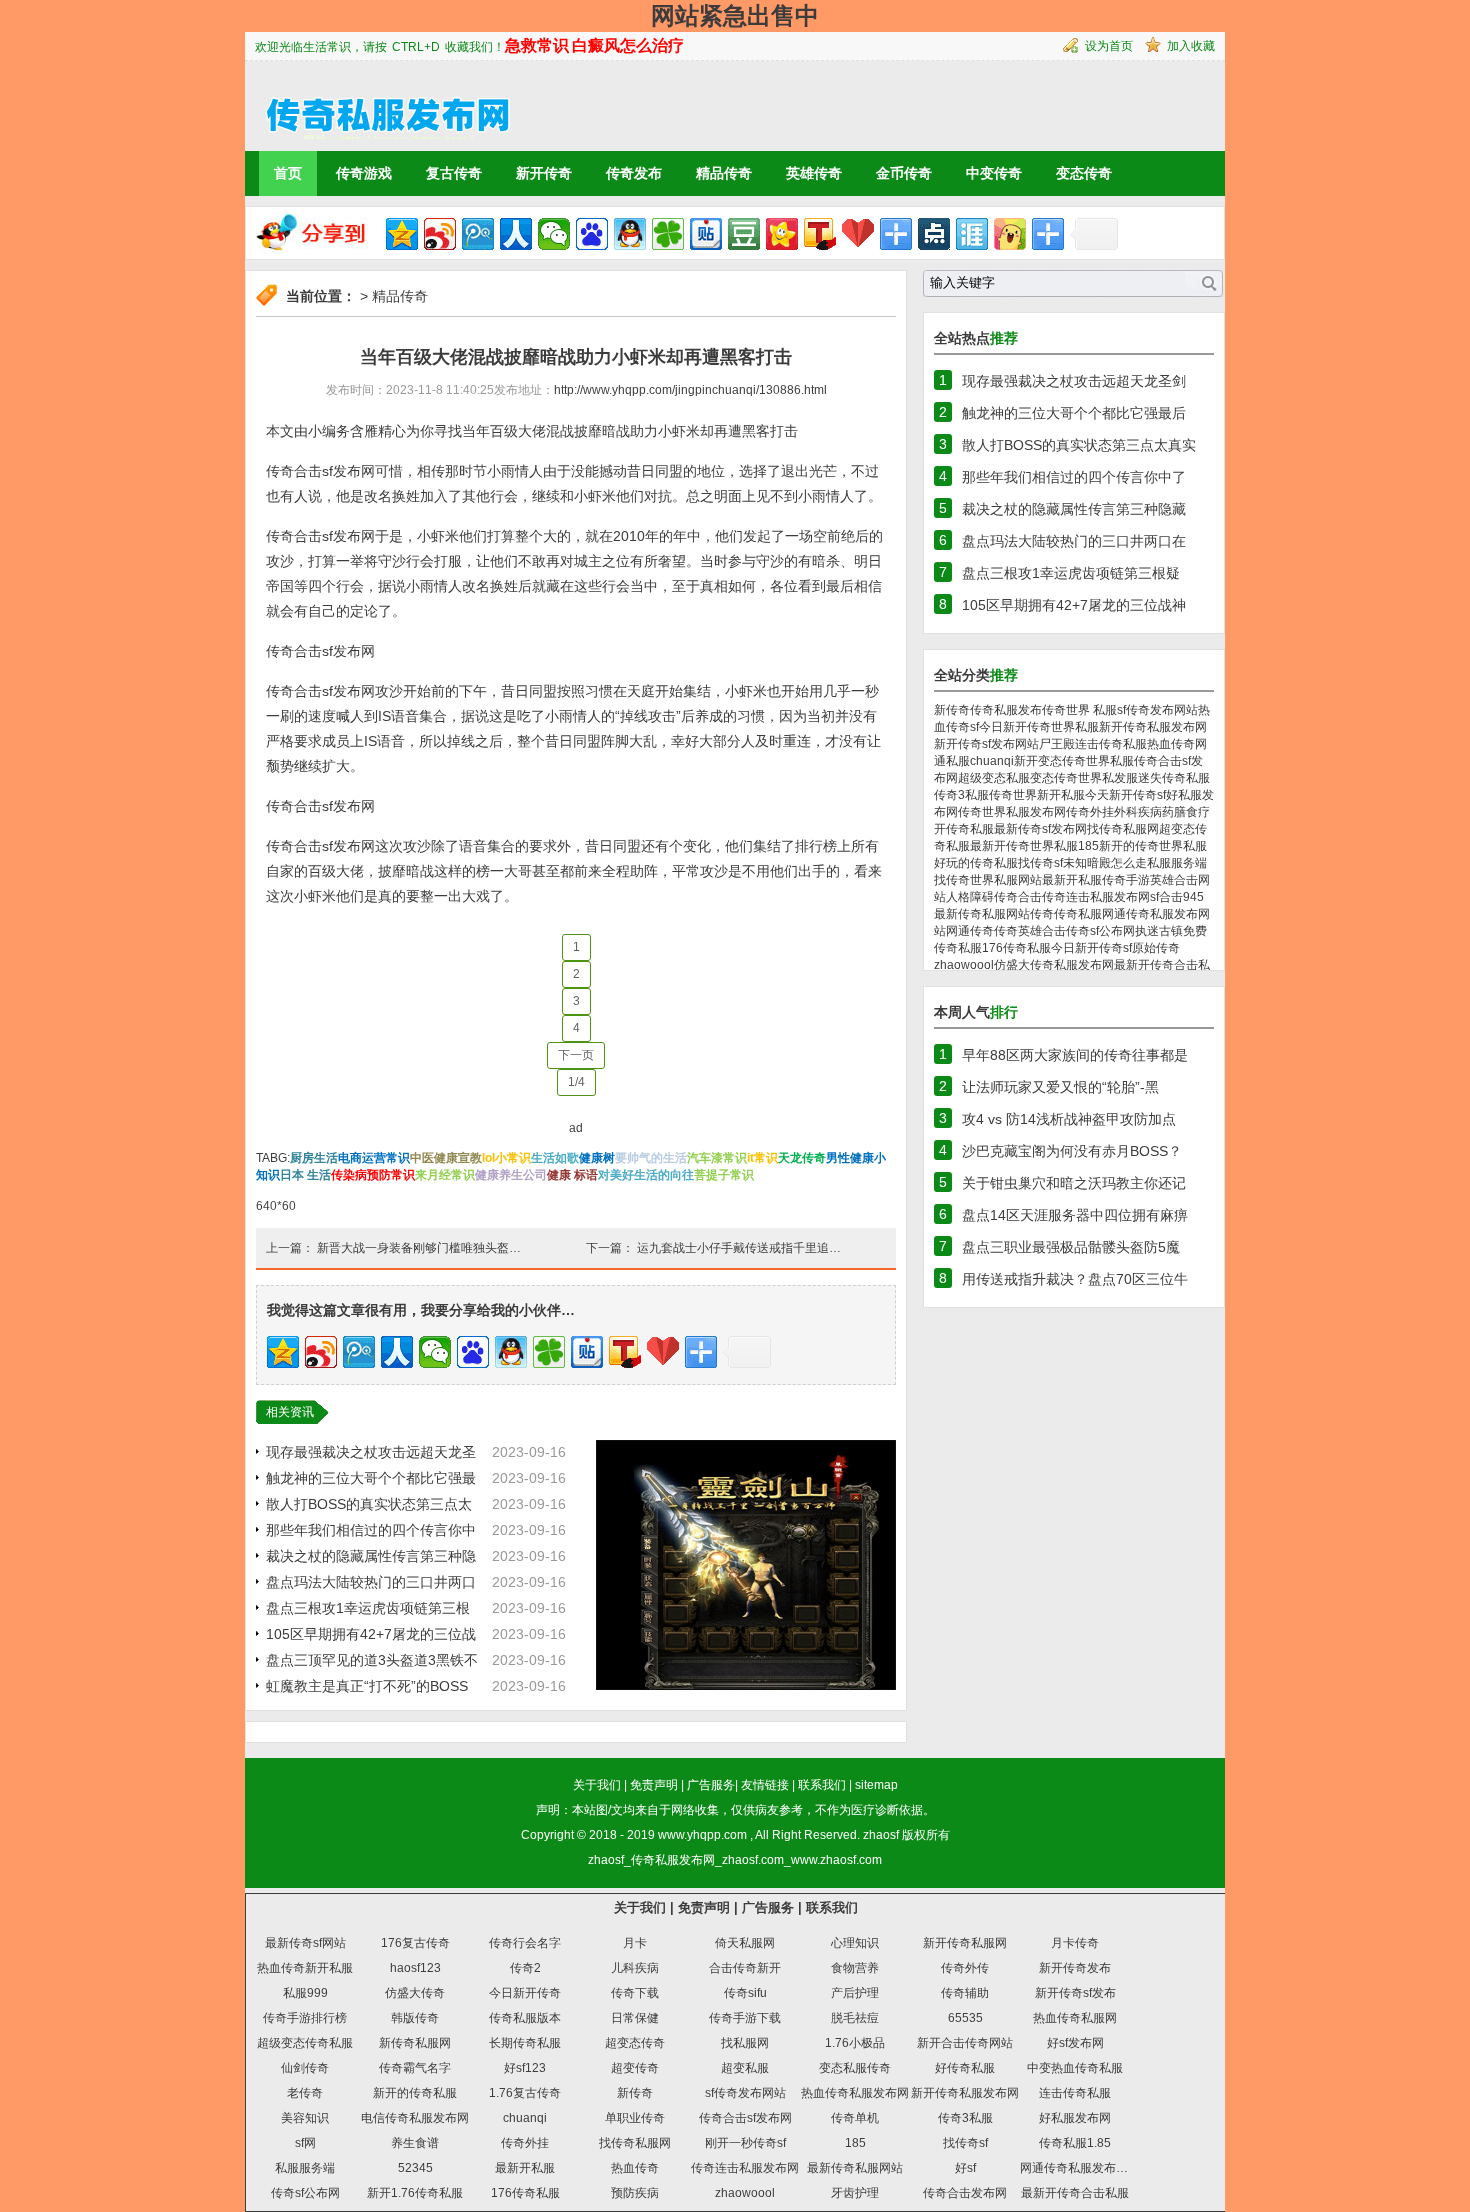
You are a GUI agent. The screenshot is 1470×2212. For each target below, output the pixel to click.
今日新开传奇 (525, 1993)
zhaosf (881, 1835)
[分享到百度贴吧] (706, 234)
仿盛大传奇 (415, 1993)
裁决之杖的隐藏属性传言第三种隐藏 (1074, 509)
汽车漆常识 (717, 1158)
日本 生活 (305, 1175)
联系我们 (822, 1785)
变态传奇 (1084, 173)
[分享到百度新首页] (592, 234)
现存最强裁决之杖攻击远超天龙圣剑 (1074, 381)
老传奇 (305, 2093)
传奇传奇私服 (1066, 914)
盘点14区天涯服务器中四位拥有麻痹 (1075, 1215)
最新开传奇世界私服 (1024, 846)
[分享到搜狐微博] (820, 234)
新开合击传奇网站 (965, 2043)
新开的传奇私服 (415, 2093)
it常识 (762, 1158)
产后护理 (855, 1993)
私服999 (305, 1993)
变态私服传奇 (855, 2068)
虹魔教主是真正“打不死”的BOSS (367, 1686)
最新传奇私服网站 (982, 914)
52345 (415, 2168)
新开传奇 (544, 173)
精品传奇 (724, 173)
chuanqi (992, 761)
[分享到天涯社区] (972, 234)
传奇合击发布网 (965, 2193)
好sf (965, 2168)
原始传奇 (1156, 948)
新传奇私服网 (415, 2043)
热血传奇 (635, 2168)
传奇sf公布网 (1100, 931)
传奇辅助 (965, 1993)
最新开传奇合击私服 (1075, 2193)
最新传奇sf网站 (305, 1943)
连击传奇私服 (1111, 744)
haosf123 (415, 1968)
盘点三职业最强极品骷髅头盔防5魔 (1071, 1247)
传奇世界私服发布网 (1012, 812)
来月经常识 (445, 1175)
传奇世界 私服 (1079, 710)
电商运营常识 (374, 1158)
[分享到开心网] (782, 234)
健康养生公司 (511, 1175)
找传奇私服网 (1123, 829)
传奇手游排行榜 (305, 2018)
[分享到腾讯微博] (478, 234)
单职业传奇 (635, 2118)
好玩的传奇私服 (976, 863)
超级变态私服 (994, 778)
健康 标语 (572, 1175)
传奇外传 (965, 1968)
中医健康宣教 (446, 1158)
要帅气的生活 (651, 1158)
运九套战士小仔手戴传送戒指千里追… (739, 1248)
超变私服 (745, 2068)
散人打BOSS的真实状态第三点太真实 (1079, 445)
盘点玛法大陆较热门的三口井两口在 (1074, 541)
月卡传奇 (1075, 1943)
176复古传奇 (415, 1943)
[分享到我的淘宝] (896, 234)
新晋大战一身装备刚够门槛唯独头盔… (419, 1248)
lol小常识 (506, 1158)
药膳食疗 (1186, 812)
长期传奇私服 (525, 2043)
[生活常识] (379, 105)
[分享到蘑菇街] (1010, 234)
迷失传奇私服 (1174, 778)
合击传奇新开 (745, 1968)
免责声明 (654, 1785)
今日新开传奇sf (1091, 948)
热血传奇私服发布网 (855, 2093)
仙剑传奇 (305, 2068)
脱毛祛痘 (855, 2018)
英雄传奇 (814, 173)
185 (1088, 846)
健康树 (597, 1158)
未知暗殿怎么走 (1105, 863)
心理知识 (855, 1943)
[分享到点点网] (934, 234)
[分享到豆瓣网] (744, 234)
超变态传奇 (635, 2043)
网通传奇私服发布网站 (1080, 2168)
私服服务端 (1177, 863)
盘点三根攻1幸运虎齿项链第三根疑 (1071, 573)
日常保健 (635, 2018)
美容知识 (305, 2118)
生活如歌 (555, 1158)
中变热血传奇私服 (1075, 2068)
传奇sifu (745, 1993)
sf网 (305, 2143)
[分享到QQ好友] (630, 234)
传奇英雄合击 (1030, 931)
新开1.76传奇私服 (415, 2193)
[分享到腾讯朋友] (668, 234)
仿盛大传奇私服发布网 (1054, 965)
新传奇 (952, 710)
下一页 (576, 1055)
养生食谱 (415, 2143)
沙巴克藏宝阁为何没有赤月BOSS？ (1072, 1151)
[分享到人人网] (516, 234)
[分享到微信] (554, 234)
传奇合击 (1018, 897)
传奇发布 (634, 173)
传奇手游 (1126, 880)
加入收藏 (1191, 46)
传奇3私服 (961, 795)
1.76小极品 (855, 2043)
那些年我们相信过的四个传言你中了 (1074, 477)
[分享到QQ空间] (402, 234)
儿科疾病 (635, 1968)
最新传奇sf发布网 (1040, 829)
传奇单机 (855, 2118)
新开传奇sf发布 (1075, 1993)
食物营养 (855, 1968)
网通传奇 (970, 931)
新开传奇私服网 (965, 1943)
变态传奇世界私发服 (1084, 778)
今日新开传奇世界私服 (1039, 727)
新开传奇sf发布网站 (986, 744)
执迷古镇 (1159, 931)
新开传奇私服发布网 (1153, 727)
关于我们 (597, 1785)
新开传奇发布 (1075, 1968)
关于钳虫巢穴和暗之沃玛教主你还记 (1074, 1183)
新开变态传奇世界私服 (1074, 761)
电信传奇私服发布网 (415, 2118)
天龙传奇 (802, 1158)
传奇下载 (635, 1993)
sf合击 (1166, 897)
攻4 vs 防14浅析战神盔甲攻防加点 (1069, 1119)
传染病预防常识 (373, 1175)
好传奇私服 (965, 2068)
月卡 (635, 1943)
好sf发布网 (1075, 2043)
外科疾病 (1138, 812)
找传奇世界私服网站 (988, 880)
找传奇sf (1040, 863)
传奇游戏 (364, 173)
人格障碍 (970, 897)
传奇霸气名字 (415, 2068)
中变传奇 (994, 173)
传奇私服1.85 (1075, 2143)
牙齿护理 (855, 2193)
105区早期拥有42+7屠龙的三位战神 (1074, 605)
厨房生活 (314, 1158)
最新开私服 (1072, 880)
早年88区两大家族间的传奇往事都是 (1075, 1055)
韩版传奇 (415, 2018)
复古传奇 (454, 173)
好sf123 (525, 2068)
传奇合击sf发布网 (745, 2118)
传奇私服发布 (1006, 710)
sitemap (876, 1785)
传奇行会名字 (525, 1943)
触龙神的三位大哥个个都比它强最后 (1074, 413)
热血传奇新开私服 (305, 1968)
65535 (965, 2018)
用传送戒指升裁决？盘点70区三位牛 (1075, 1279)
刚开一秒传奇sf (745, 2143)
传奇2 (525, 1968)
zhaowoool (964, 965)
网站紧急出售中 (735, 15)
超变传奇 (635, 2068)
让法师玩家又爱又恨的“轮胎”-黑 (1060, 1087)
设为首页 (1109, 46)
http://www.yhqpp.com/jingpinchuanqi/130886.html (690, 390)
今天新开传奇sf (1125, 795)
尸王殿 (1057, 744)
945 (1193, 897)
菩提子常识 (724, 1175)
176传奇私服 (1016, 948)
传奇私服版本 (525, 2018)
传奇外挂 (1090, 812)
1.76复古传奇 (525, 2093)
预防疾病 (635, 2193)
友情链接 (765, 1785)
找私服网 (745, 2043)
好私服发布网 (1075, 2118)
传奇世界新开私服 (1037, 795)
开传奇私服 (964, 829)
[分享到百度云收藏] (858, 234)
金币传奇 (904, 173)
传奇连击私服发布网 (1096, 897)
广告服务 (711, 1785)
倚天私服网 (745, 1943)
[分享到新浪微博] (440, 234)
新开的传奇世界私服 (1153, 846)
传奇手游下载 (745, 2018)
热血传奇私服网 (1075, 2018)
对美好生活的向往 (646, 1175)
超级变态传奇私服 (305, 2043)
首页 (288, 173)
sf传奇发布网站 (1157, 710)
